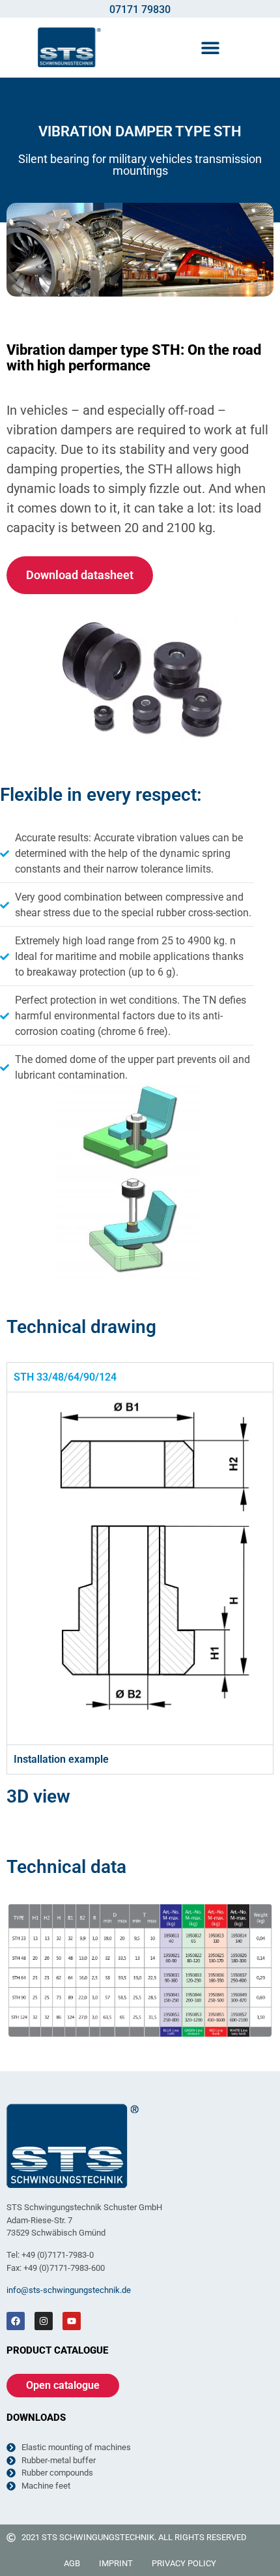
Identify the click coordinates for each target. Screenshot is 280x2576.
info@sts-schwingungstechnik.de (69, 2290)
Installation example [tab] (61, 1759)
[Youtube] (72, 2321)
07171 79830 (140, 9)
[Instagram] (44, 2321)
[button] (210, 47)
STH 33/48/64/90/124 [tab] (65, 1377)
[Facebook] (16, 2321)
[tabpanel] (140, 1568)
